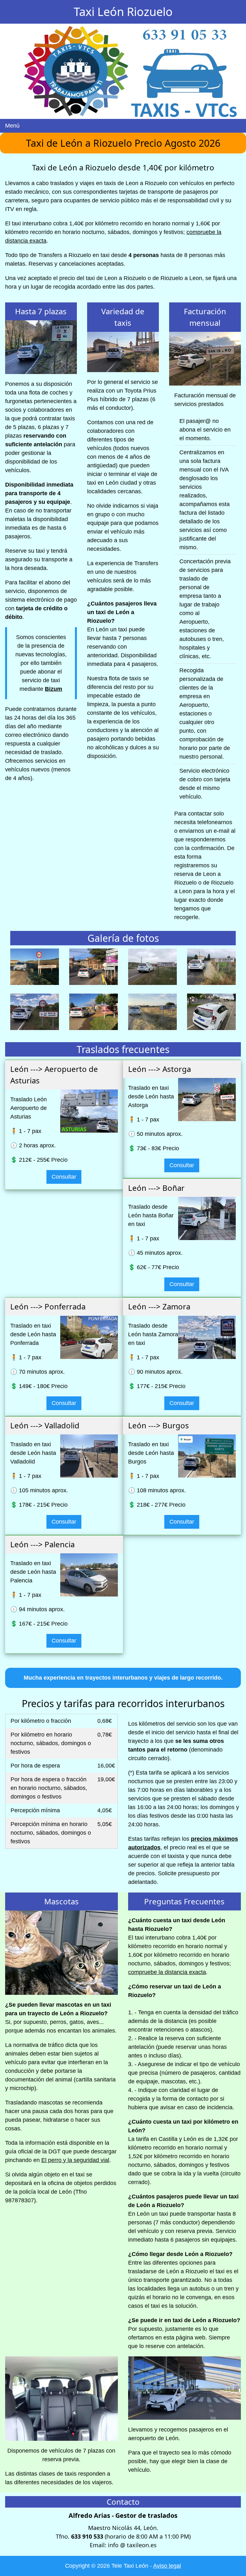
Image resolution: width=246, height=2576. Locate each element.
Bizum (53, 689)
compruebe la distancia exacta (167, 1972)
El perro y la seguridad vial (75, 2160)
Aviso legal (167, 2566)
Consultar (64, 1177)
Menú (12, 126)
